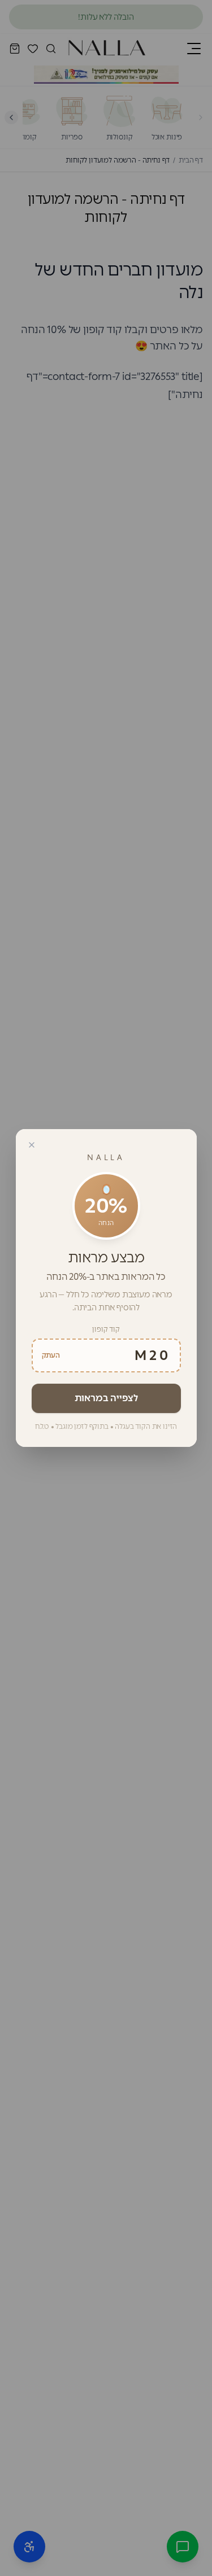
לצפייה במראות (106, 1398)
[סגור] (32, 1145)
